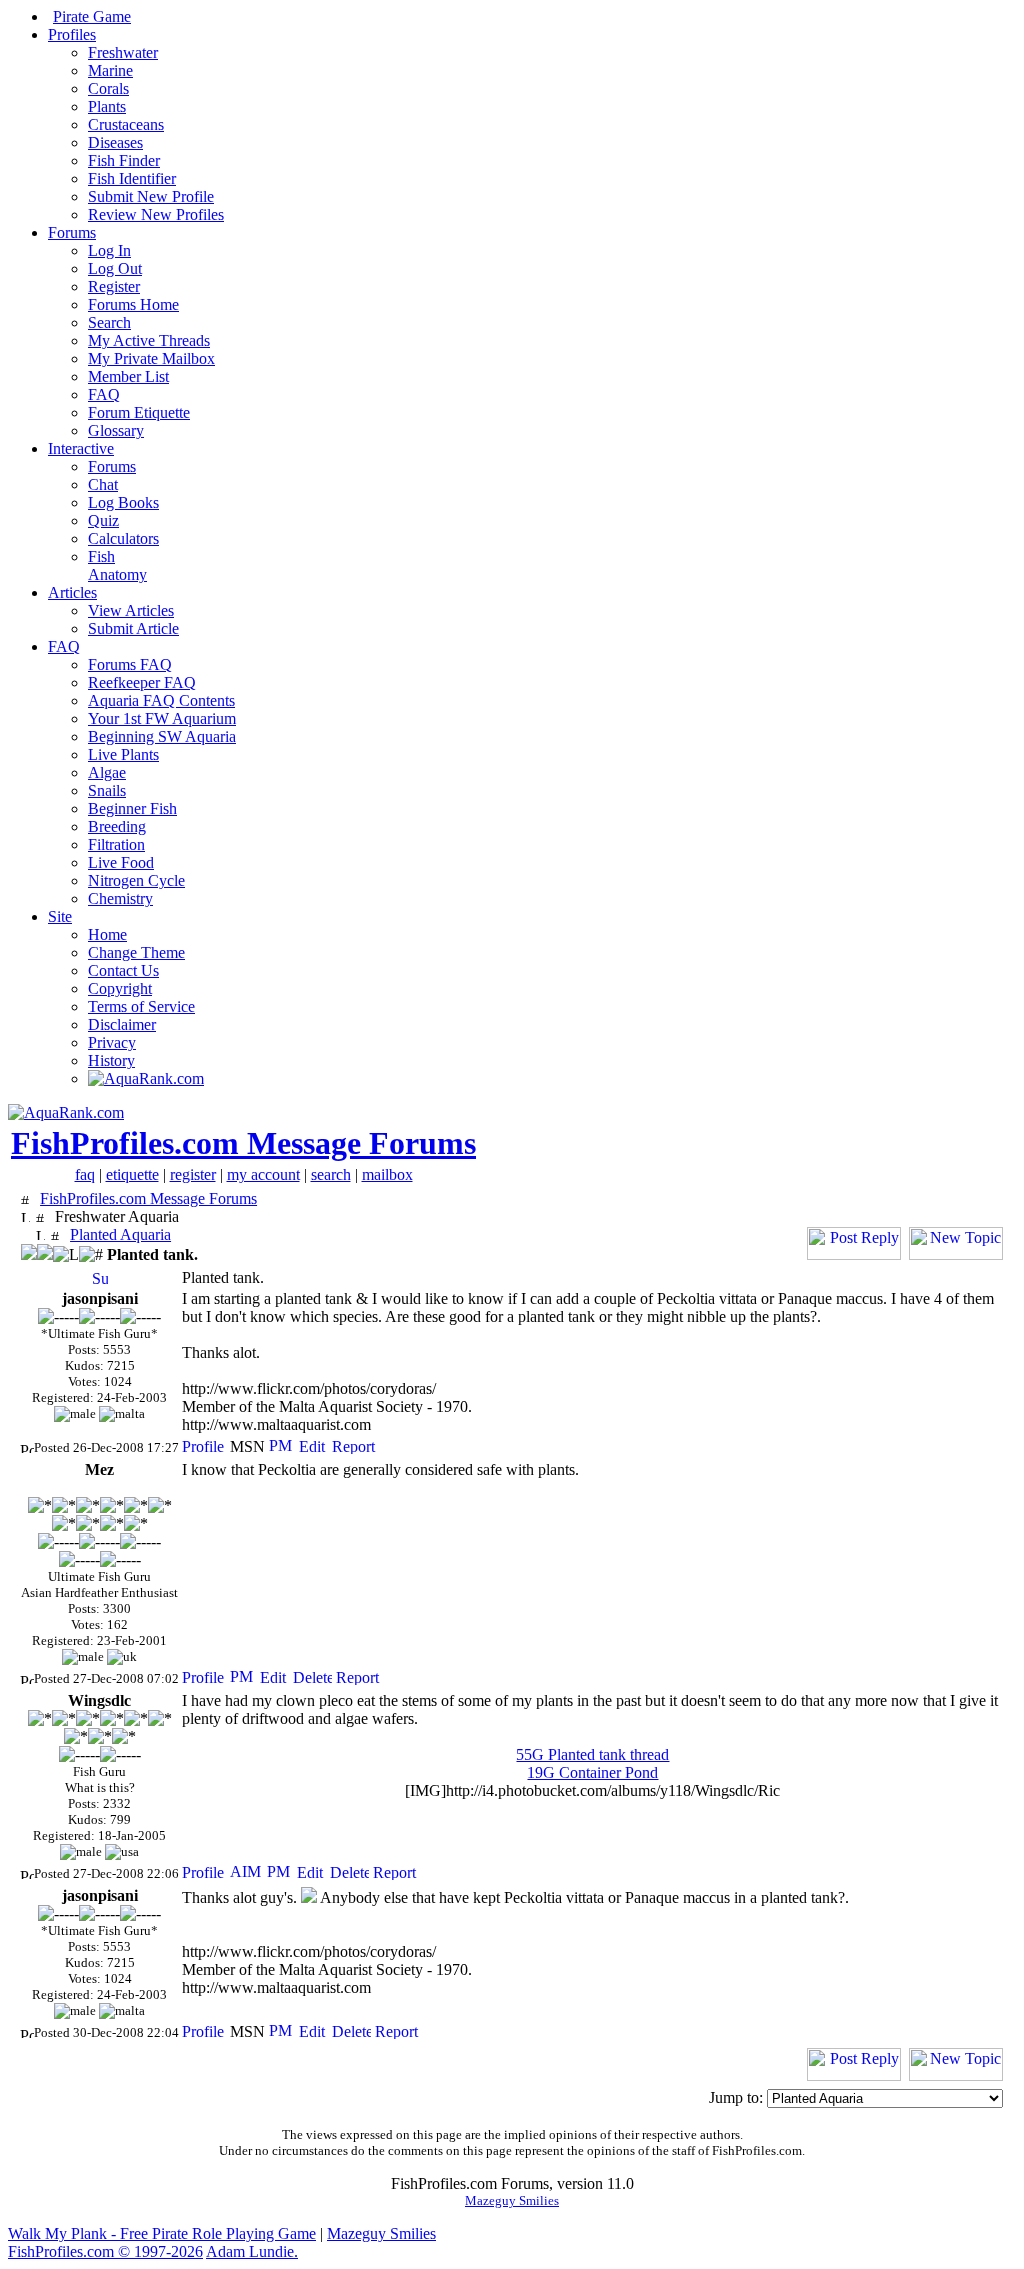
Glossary (116, 430)
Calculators (123, 538)
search (331, 1174)
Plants (107, 106)
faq (85, 1174)
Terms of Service (141, 1006)
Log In (109, 250)
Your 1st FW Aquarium (162, 718)
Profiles (72, 34)
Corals (108, 88)
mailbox (387, 1174)
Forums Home (133, 304)
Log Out (115, 268)
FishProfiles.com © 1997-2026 (105, 2251)
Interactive (81, 448)
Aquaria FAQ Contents (161, 700)
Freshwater (123, 52)
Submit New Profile (151, 196)
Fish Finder (124, 160)
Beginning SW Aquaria (162, 736)
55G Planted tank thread (592, 1754)
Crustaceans (126, 124)
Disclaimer (122, 1024)
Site (60, 916)
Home (107, 934)
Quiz (103, 520)
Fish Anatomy (117, 565)
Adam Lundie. (252, 2251)
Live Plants (123, 754)
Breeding (117, 826)
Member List (128, 376)
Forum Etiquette (139, 412)
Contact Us (123, 970)
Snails (107, 790)
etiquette (132, 1174)
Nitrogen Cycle (136, 880)
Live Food (121, 862)
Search (109, 322)
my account (263, 1174)
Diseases (115, 142)
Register (114, 286)
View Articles (131, 610)
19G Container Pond (592, 1772)
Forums (72, 232)
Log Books (123, 502)
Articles (72, 592)
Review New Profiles (156, 214)
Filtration (116, 844)
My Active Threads (149, 340)
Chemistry (120, 898)
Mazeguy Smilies (512, 2200)
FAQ (104, 394)
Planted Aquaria (120, 1234)
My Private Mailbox (151, 358)
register (193, 1174)
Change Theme (136, 952)
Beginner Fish (132, 808)
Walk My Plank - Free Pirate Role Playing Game (162, 2233)
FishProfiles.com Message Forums (243, 1143)
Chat (103, 484)
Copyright (120, 988)
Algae (107, 772)
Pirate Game (92, 16)
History (111, 1060)
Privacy (112, 1042)
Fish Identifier (132, 178)
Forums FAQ (130, 664)
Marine (110, 70)
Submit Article (133, 628)
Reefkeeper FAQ (142, 682)
